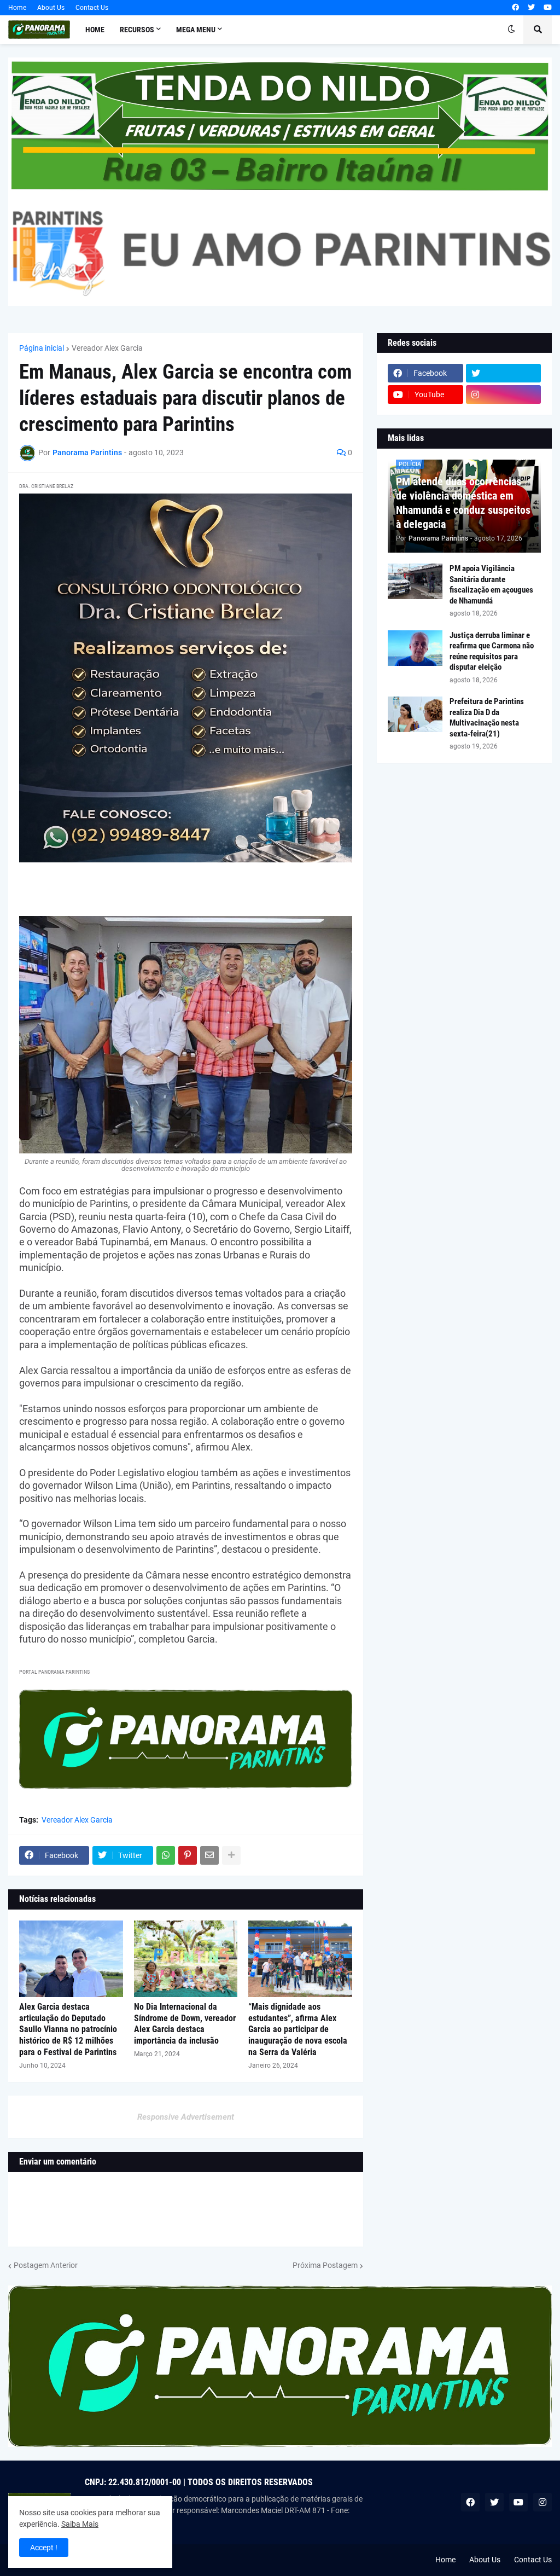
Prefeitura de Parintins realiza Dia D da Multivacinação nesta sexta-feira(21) (487, 718)
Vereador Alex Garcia (107, 348)
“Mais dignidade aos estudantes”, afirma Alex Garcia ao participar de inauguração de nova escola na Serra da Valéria (298, 2029)
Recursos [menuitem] (137, 30)
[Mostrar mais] (231, 1855)
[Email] (209, 1855)
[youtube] (548, 8)
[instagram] (504, 394)
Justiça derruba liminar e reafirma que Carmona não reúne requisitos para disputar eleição (492, 651)
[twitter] (531, 8)
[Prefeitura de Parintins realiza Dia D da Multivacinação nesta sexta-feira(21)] (415, 714)
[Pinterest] (188, 1855)
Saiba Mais (80, 2524)
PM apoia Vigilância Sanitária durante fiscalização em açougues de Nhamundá (491, 585)
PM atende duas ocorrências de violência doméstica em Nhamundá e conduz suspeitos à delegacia (463, 503)
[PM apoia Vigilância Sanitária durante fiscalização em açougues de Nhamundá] (415, 581)
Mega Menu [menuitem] (196, 30)
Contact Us (92, 8)
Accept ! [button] (44, 2548)
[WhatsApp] (166, 1855)
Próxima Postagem (325, 2265)
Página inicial (42, 348)
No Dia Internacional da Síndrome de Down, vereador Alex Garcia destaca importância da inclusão (185, 2024)
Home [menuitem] (95, 30)
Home (17, 8)
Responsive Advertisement (186, 2117)
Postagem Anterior (46, 2265)
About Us (51, 8)
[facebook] (515, 8)
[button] (511, 30)
